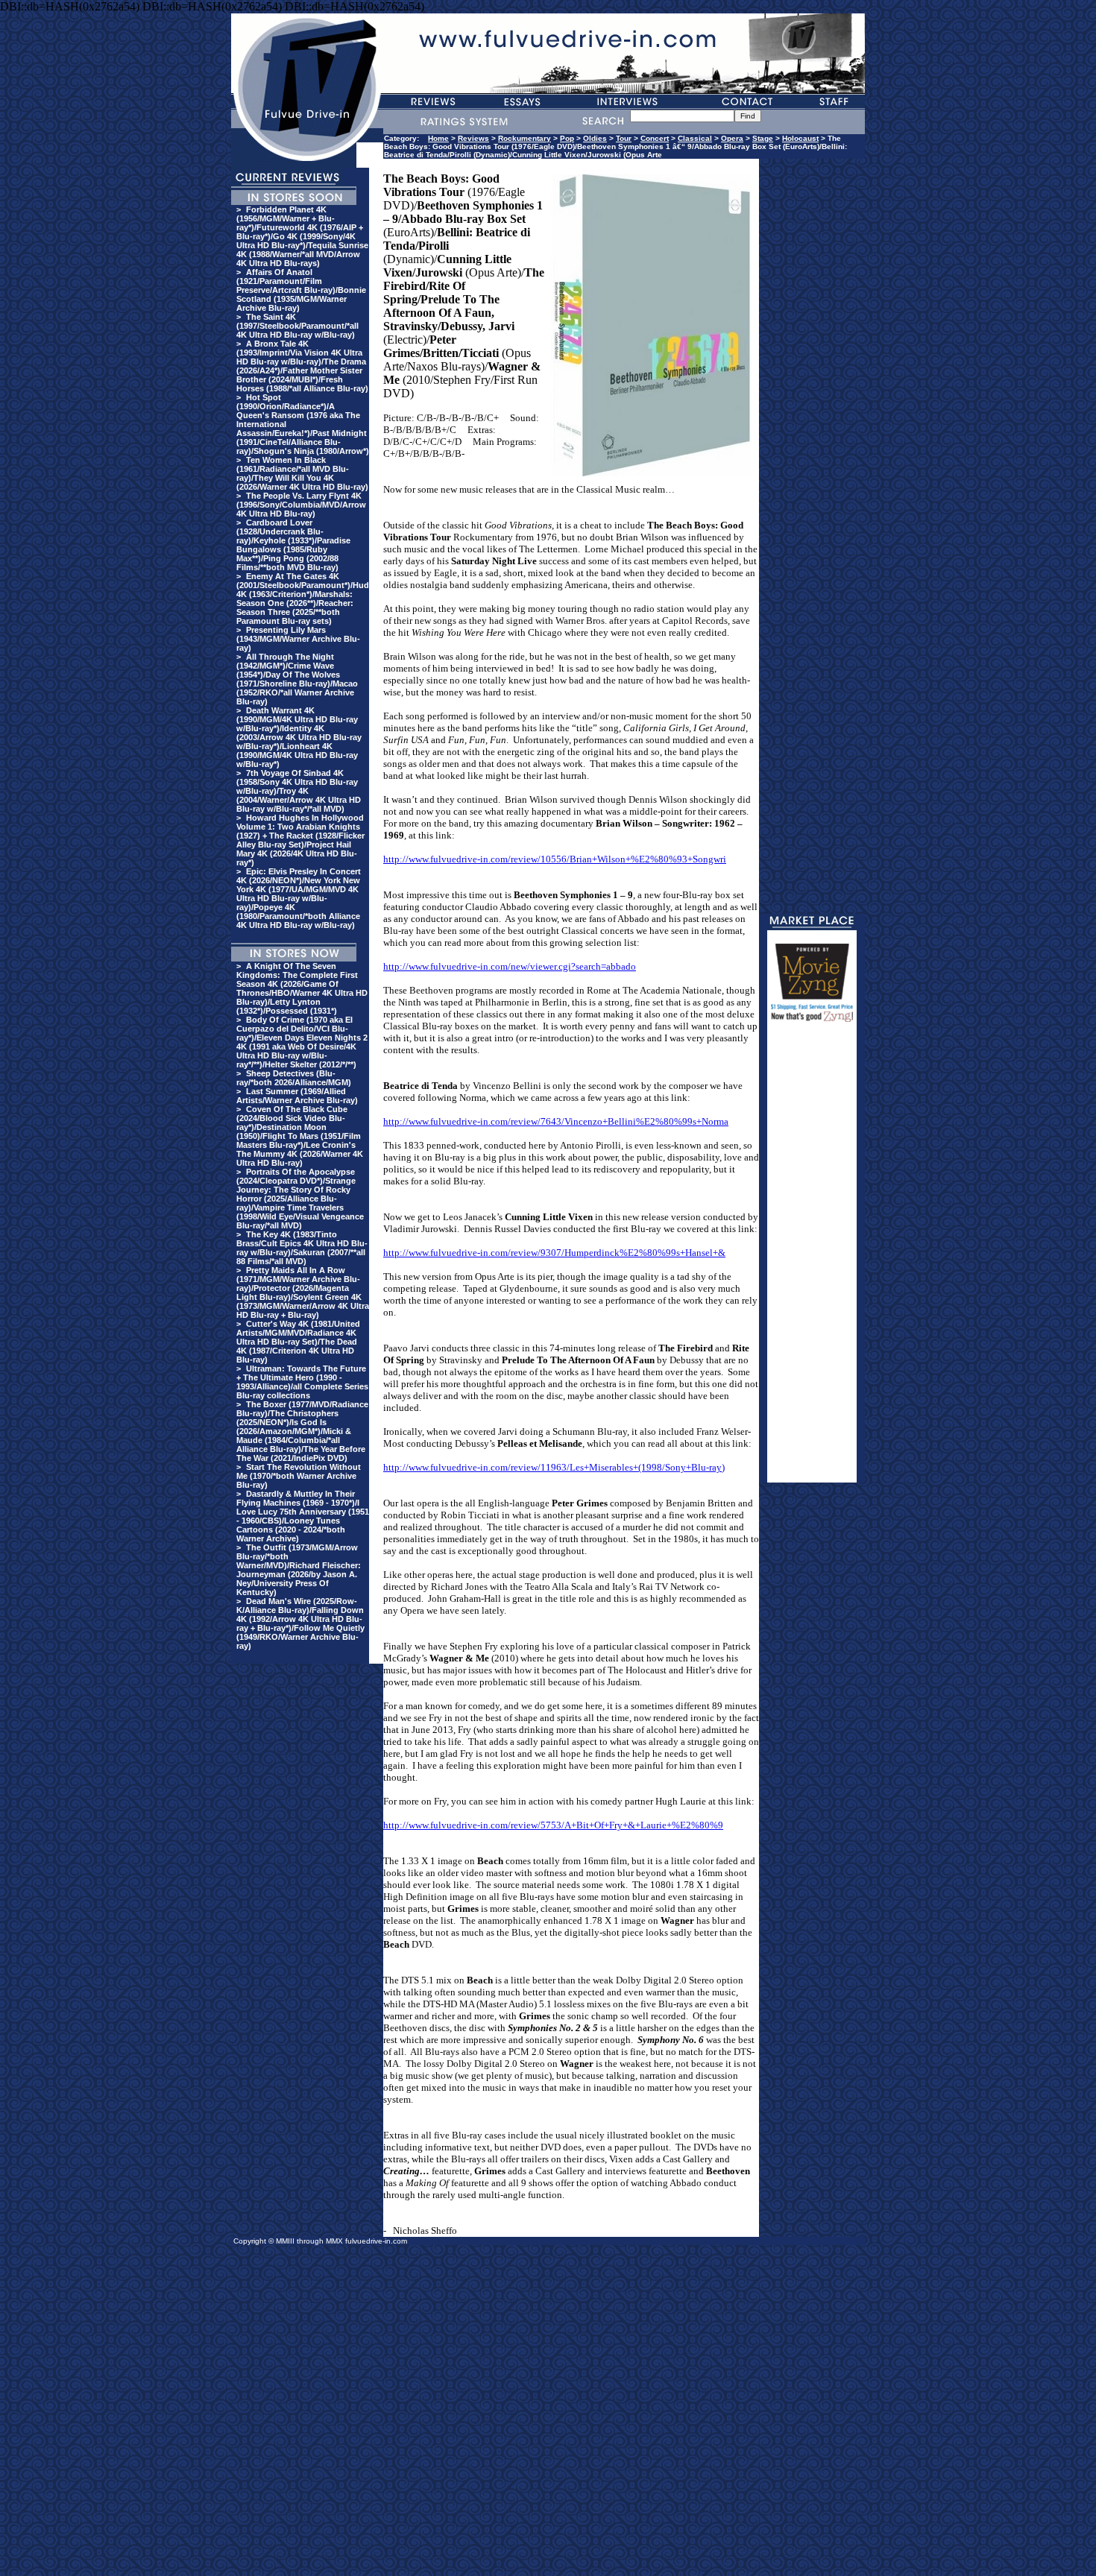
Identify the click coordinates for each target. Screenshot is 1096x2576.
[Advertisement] (812, 1259)
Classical (695, 138)
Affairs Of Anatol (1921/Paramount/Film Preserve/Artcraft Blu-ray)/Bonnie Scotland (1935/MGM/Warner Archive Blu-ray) (301, 290)
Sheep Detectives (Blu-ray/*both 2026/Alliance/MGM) (294, 1078)
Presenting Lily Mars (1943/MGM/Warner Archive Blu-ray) (298, 639)
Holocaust (800, 138)
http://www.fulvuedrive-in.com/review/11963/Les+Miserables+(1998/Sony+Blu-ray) (554, 1467)
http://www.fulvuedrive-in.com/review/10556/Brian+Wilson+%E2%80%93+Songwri (555, 859)
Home (438, 138)
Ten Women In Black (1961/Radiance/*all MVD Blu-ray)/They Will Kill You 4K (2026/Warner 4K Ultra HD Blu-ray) (302, 473)
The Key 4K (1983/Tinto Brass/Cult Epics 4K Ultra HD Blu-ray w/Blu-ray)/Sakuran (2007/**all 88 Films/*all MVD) (302, 1248)
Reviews (473, 138)
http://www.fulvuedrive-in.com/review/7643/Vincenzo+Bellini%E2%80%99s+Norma (556, 1121)
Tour (624, 138)
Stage (763, 138)
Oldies (595, 138)
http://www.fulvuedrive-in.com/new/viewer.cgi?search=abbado (510, 966)
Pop (567, 138)
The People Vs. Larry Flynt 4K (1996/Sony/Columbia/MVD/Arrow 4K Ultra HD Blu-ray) (301, 505)
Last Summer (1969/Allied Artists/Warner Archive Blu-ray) (297, 1096)
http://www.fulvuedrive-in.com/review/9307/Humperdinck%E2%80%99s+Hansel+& (554, 1253)
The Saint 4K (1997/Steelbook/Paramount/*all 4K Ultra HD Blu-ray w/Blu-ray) (297, 326)
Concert (655, 138)
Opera (732, 138)
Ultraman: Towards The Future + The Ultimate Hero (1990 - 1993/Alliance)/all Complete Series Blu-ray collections (302, 1382)
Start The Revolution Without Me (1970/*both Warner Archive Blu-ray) (299, 1476)
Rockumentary (525, 138)
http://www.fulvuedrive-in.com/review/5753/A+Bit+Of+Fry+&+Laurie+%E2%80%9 (553, 1825)
